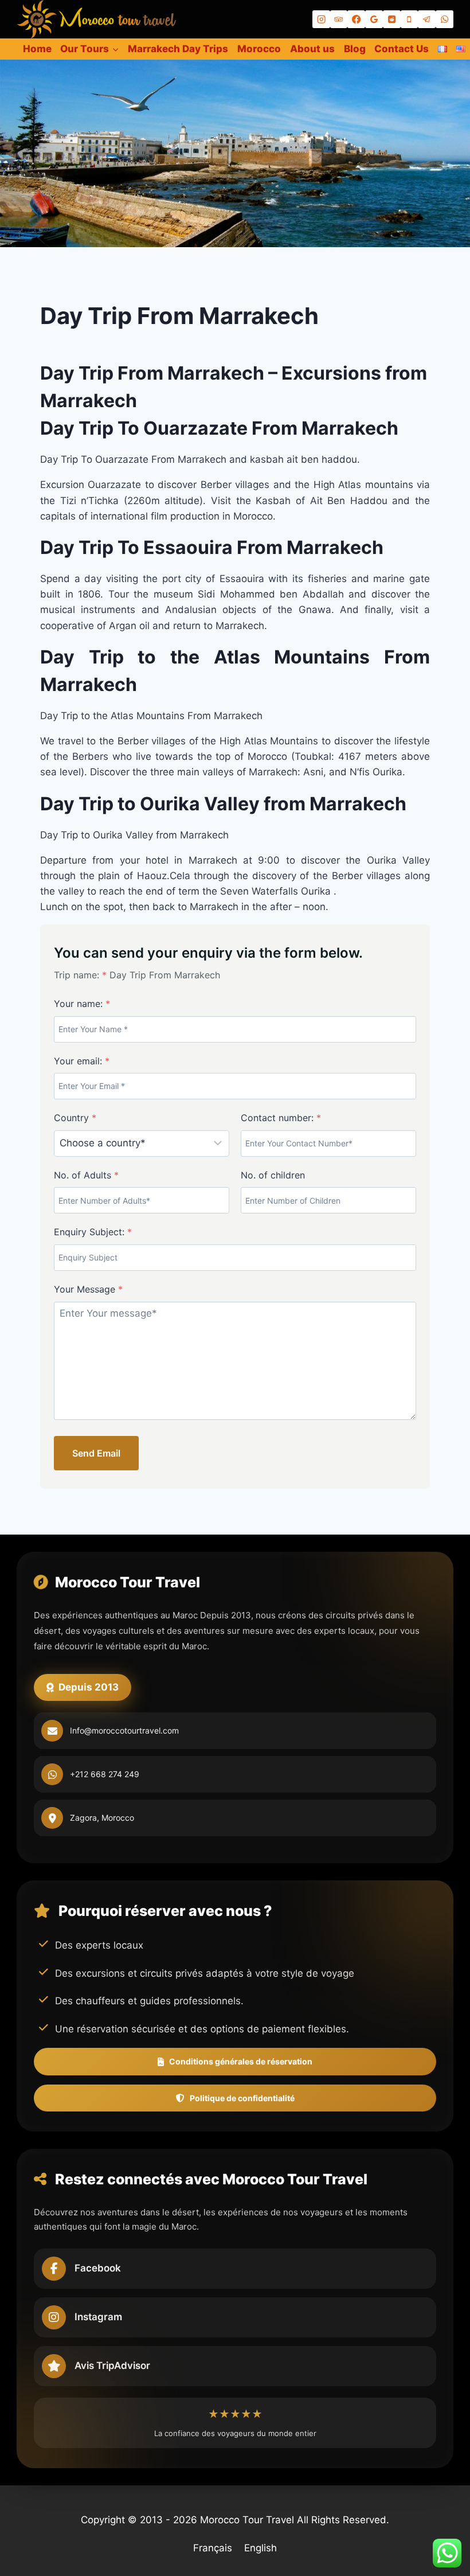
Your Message (88, 1289)
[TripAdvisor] (339, 19)
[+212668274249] (410, 19)
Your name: (82, 1004)
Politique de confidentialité (242, 2098)
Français (213, 2548)
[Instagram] (321, 19)
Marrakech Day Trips (178, 49)
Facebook (98, 2268)
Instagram (98, 2317)
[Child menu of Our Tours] (89, 49)
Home (37, 49)
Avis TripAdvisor (112, 2366)
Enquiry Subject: (93, 1232)
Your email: (82, 1061)
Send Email (96, 1453)
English (261, 2548)
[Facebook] (356, 19)
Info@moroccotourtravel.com (124, 1730)
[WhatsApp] (444, 19)
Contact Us (402, 49)
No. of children (273, 1175)
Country (75, 1118)
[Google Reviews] (374, 19)
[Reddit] (392, 19)
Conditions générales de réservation (241, 2061)
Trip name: (80, 975)
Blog (355, 49)
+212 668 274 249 (105, 1774)
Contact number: (281, 1118)
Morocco (259, 49)
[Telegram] (427, 19)
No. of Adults (86, 1175)
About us (312, 49)
